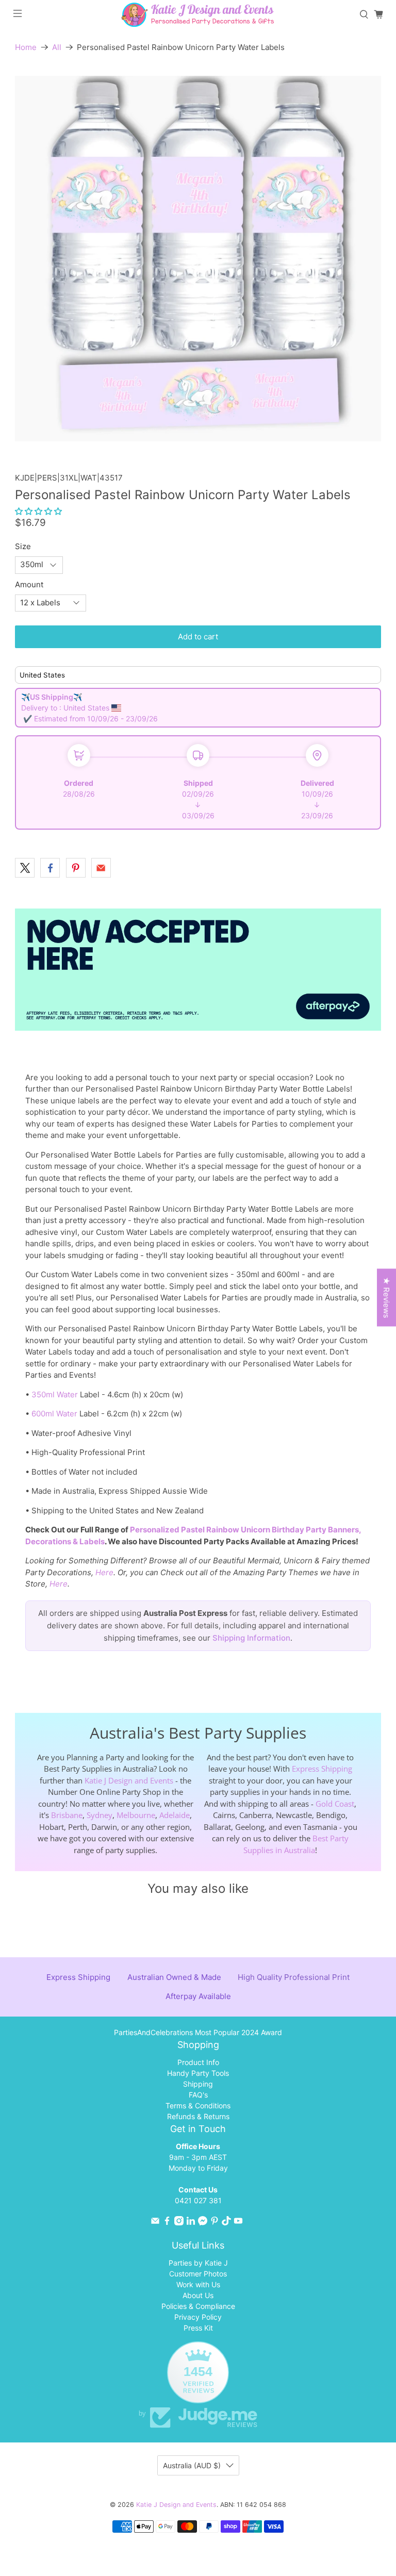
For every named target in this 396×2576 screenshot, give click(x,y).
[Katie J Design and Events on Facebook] (167, 2223)
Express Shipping (322, 1769)
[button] (38, 511)
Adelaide (175, 1815)
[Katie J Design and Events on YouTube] (238, 2223)
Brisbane (67, 1815)
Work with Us (198, 2284)
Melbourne (136, 1815)
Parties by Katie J (198, 2263)
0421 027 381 (198, 2200)
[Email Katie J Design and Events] (155, 2223)
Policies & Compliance (198, 2306)
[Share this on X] (25, 868)
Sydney (100, 1815)
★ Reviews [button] (386, 1298)
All (57, 47)
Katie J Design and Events (129, 1780)
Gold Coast (335, 1804)
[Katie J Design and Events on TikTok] (226, 2223)
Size (23, 546)
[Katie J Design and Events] (198, 15)
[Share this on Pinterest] (76, 868)
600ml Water (54, 1414)
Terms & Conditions (198, 2106)
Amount (29, 584)
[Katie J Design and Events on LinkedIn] (191, 2223)
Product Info (198, 2062)
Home (26, 47)
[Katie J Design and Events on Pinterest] (214, 2223)
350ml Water (55, 1394)
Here (104, 1572)
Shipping (198, 2084)
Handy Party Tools (198, 2073)
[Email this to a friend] (101, 868)
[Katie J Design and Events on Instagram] (179, 2223)
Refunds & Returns (198, 2116)
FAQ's (198, 2095)
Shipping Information (251, 1638)
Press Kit (198, 2328)
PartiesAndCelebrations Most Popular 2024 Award (198, 2032)
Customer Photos (198, 2274)
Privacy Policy (198, 2317)
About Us (198, 2295)
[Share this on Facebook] (50, 868)
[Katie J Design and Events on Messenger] (203, 2223)
